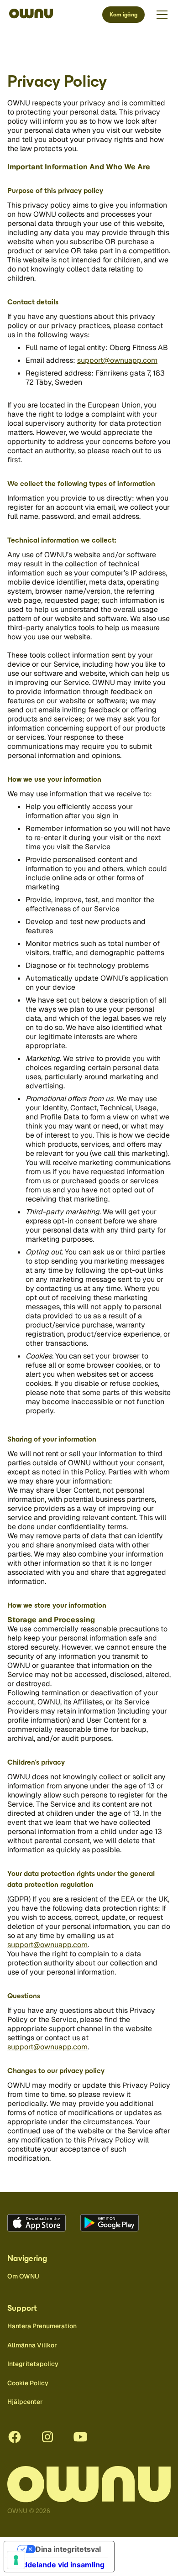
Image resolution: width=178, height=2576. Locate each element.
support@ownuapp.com (117, 360)
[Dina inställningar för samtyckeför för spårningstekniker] (16, 2560)
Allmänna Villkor (32, 2345)
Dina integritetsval (68, 2549)
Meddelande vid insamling (58, 2565)
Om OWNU (23, 2276)
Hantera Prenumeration (42, 2326)
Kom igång (123, 15)
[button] (160, 15)
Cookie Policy (28, 2383)
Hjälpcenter (25, 2402)
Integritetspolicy (33, 2364)
